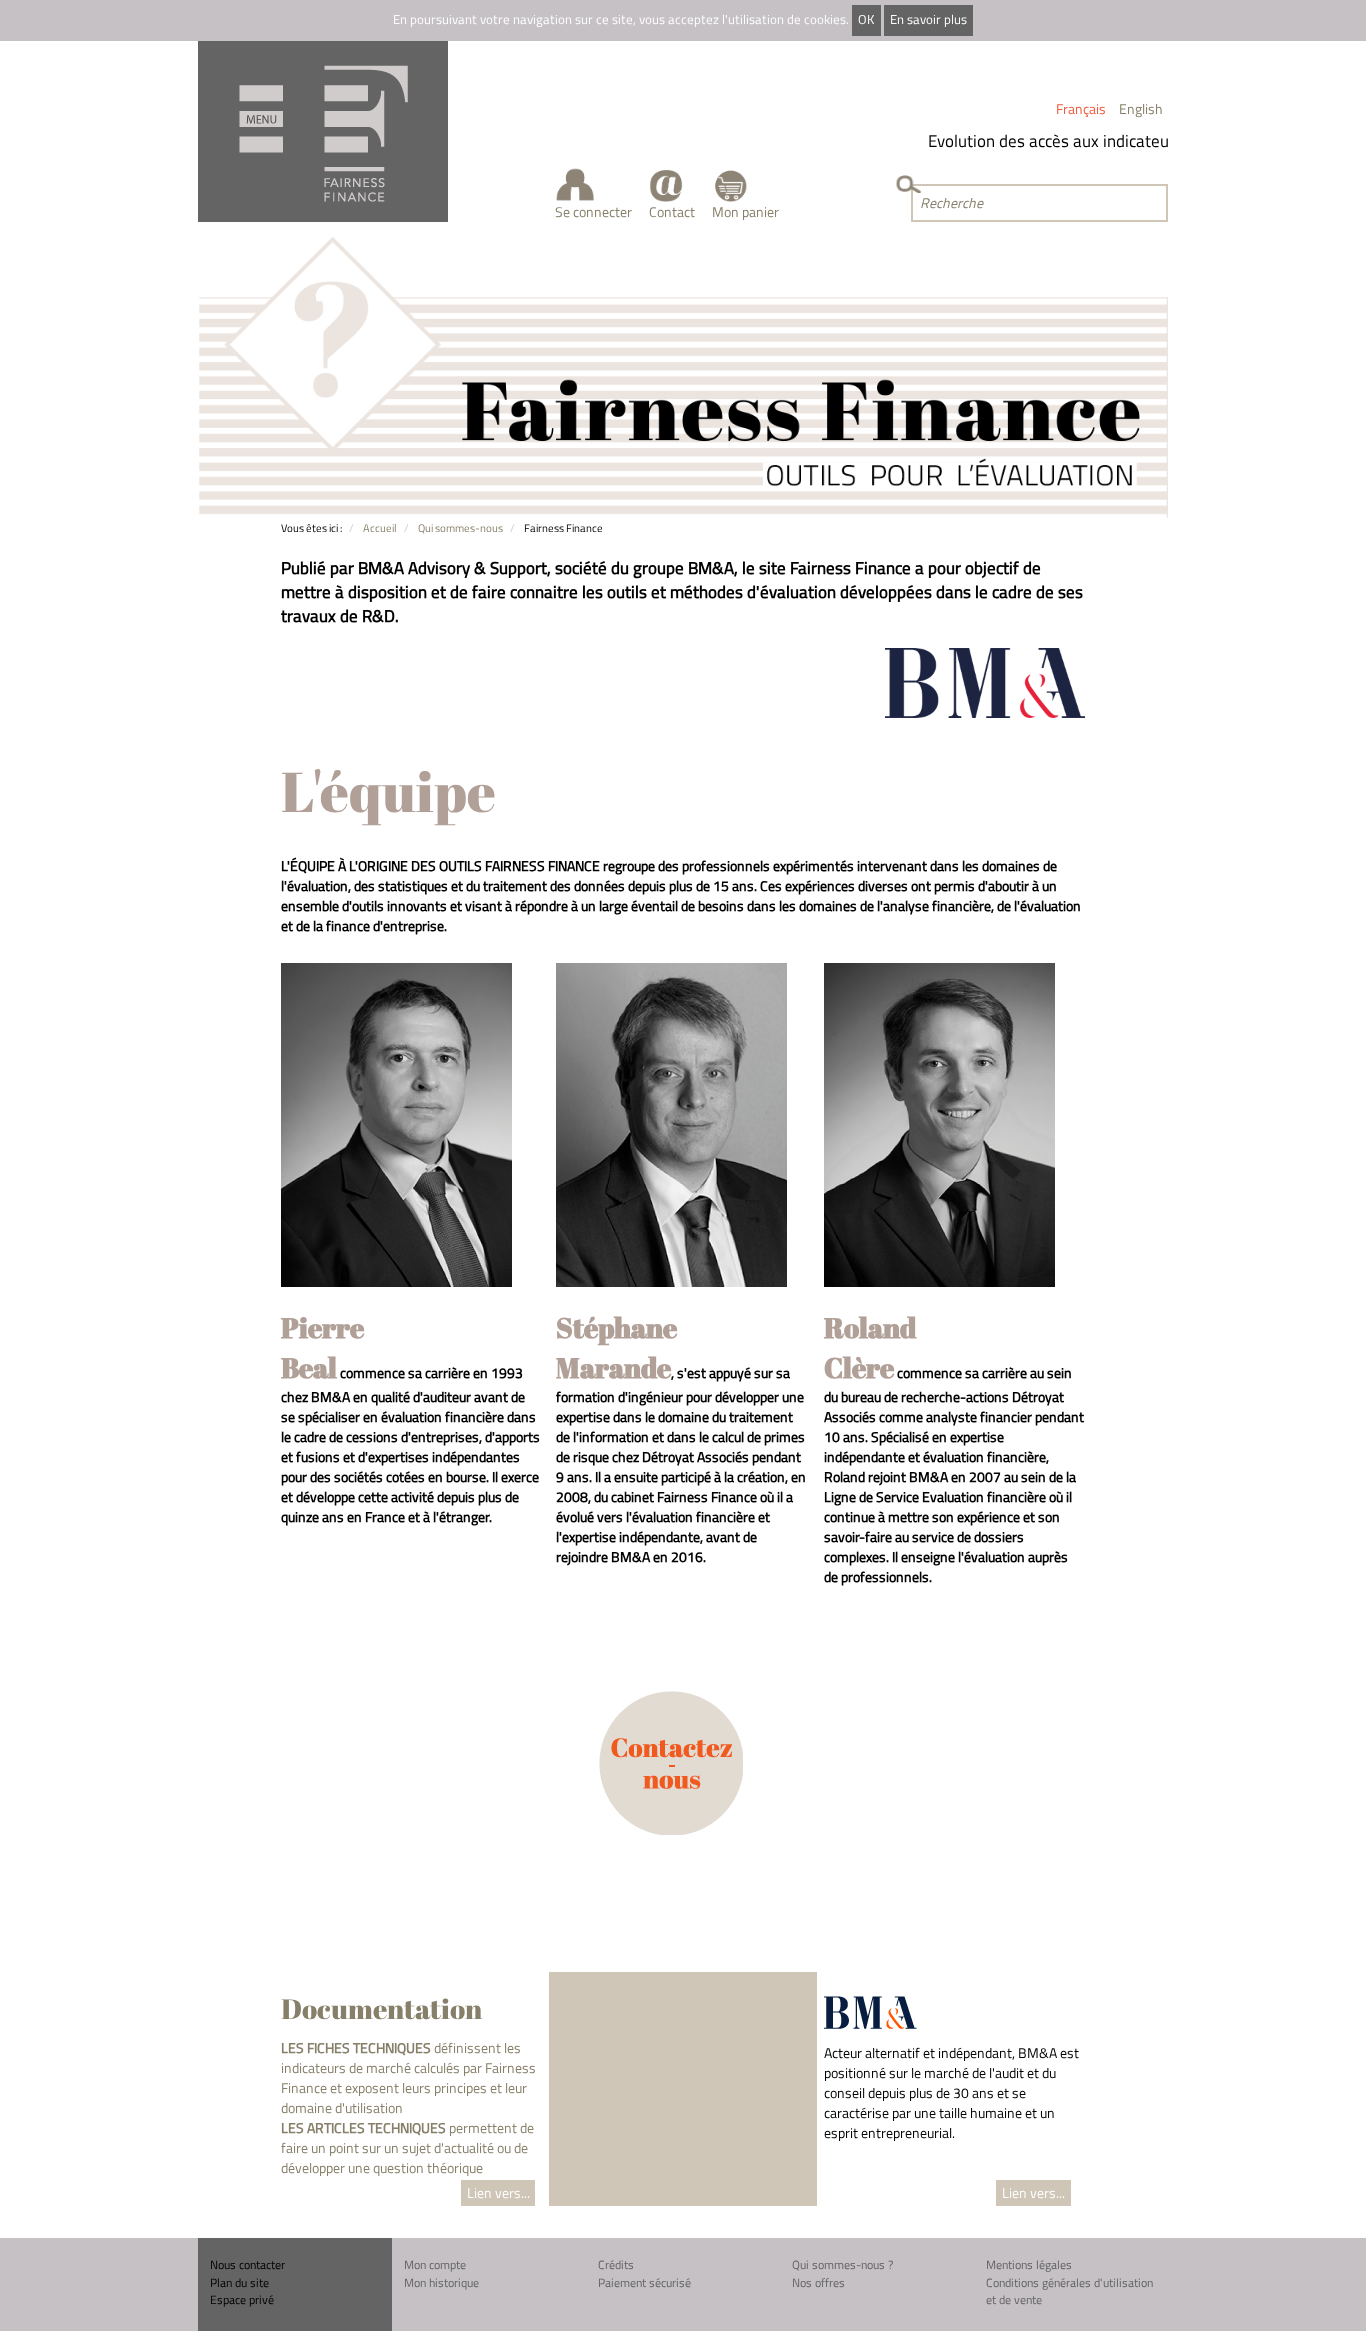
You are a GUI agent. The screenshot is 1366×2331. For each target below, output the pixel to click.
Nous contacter (247, 2264)
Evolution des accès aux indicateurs (1036, 141)
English (1141, 108)
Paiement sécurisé (644, 2282)
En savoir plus (928, 19)
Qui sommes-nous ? (842, 2264)
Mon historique (441, 2282)
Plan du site (239, 2282)
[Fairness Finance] (323, 131)
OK (866, 19)
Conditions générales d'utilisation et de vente (1069, 2291)
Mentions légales (1029, 2264)
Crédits (616, 2264)
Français (1081, 108)
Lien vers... (498, 2192)
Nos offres (818, 2282)
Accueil (380, 527)
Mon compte (435, 2264)
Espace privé (242, 2299)
